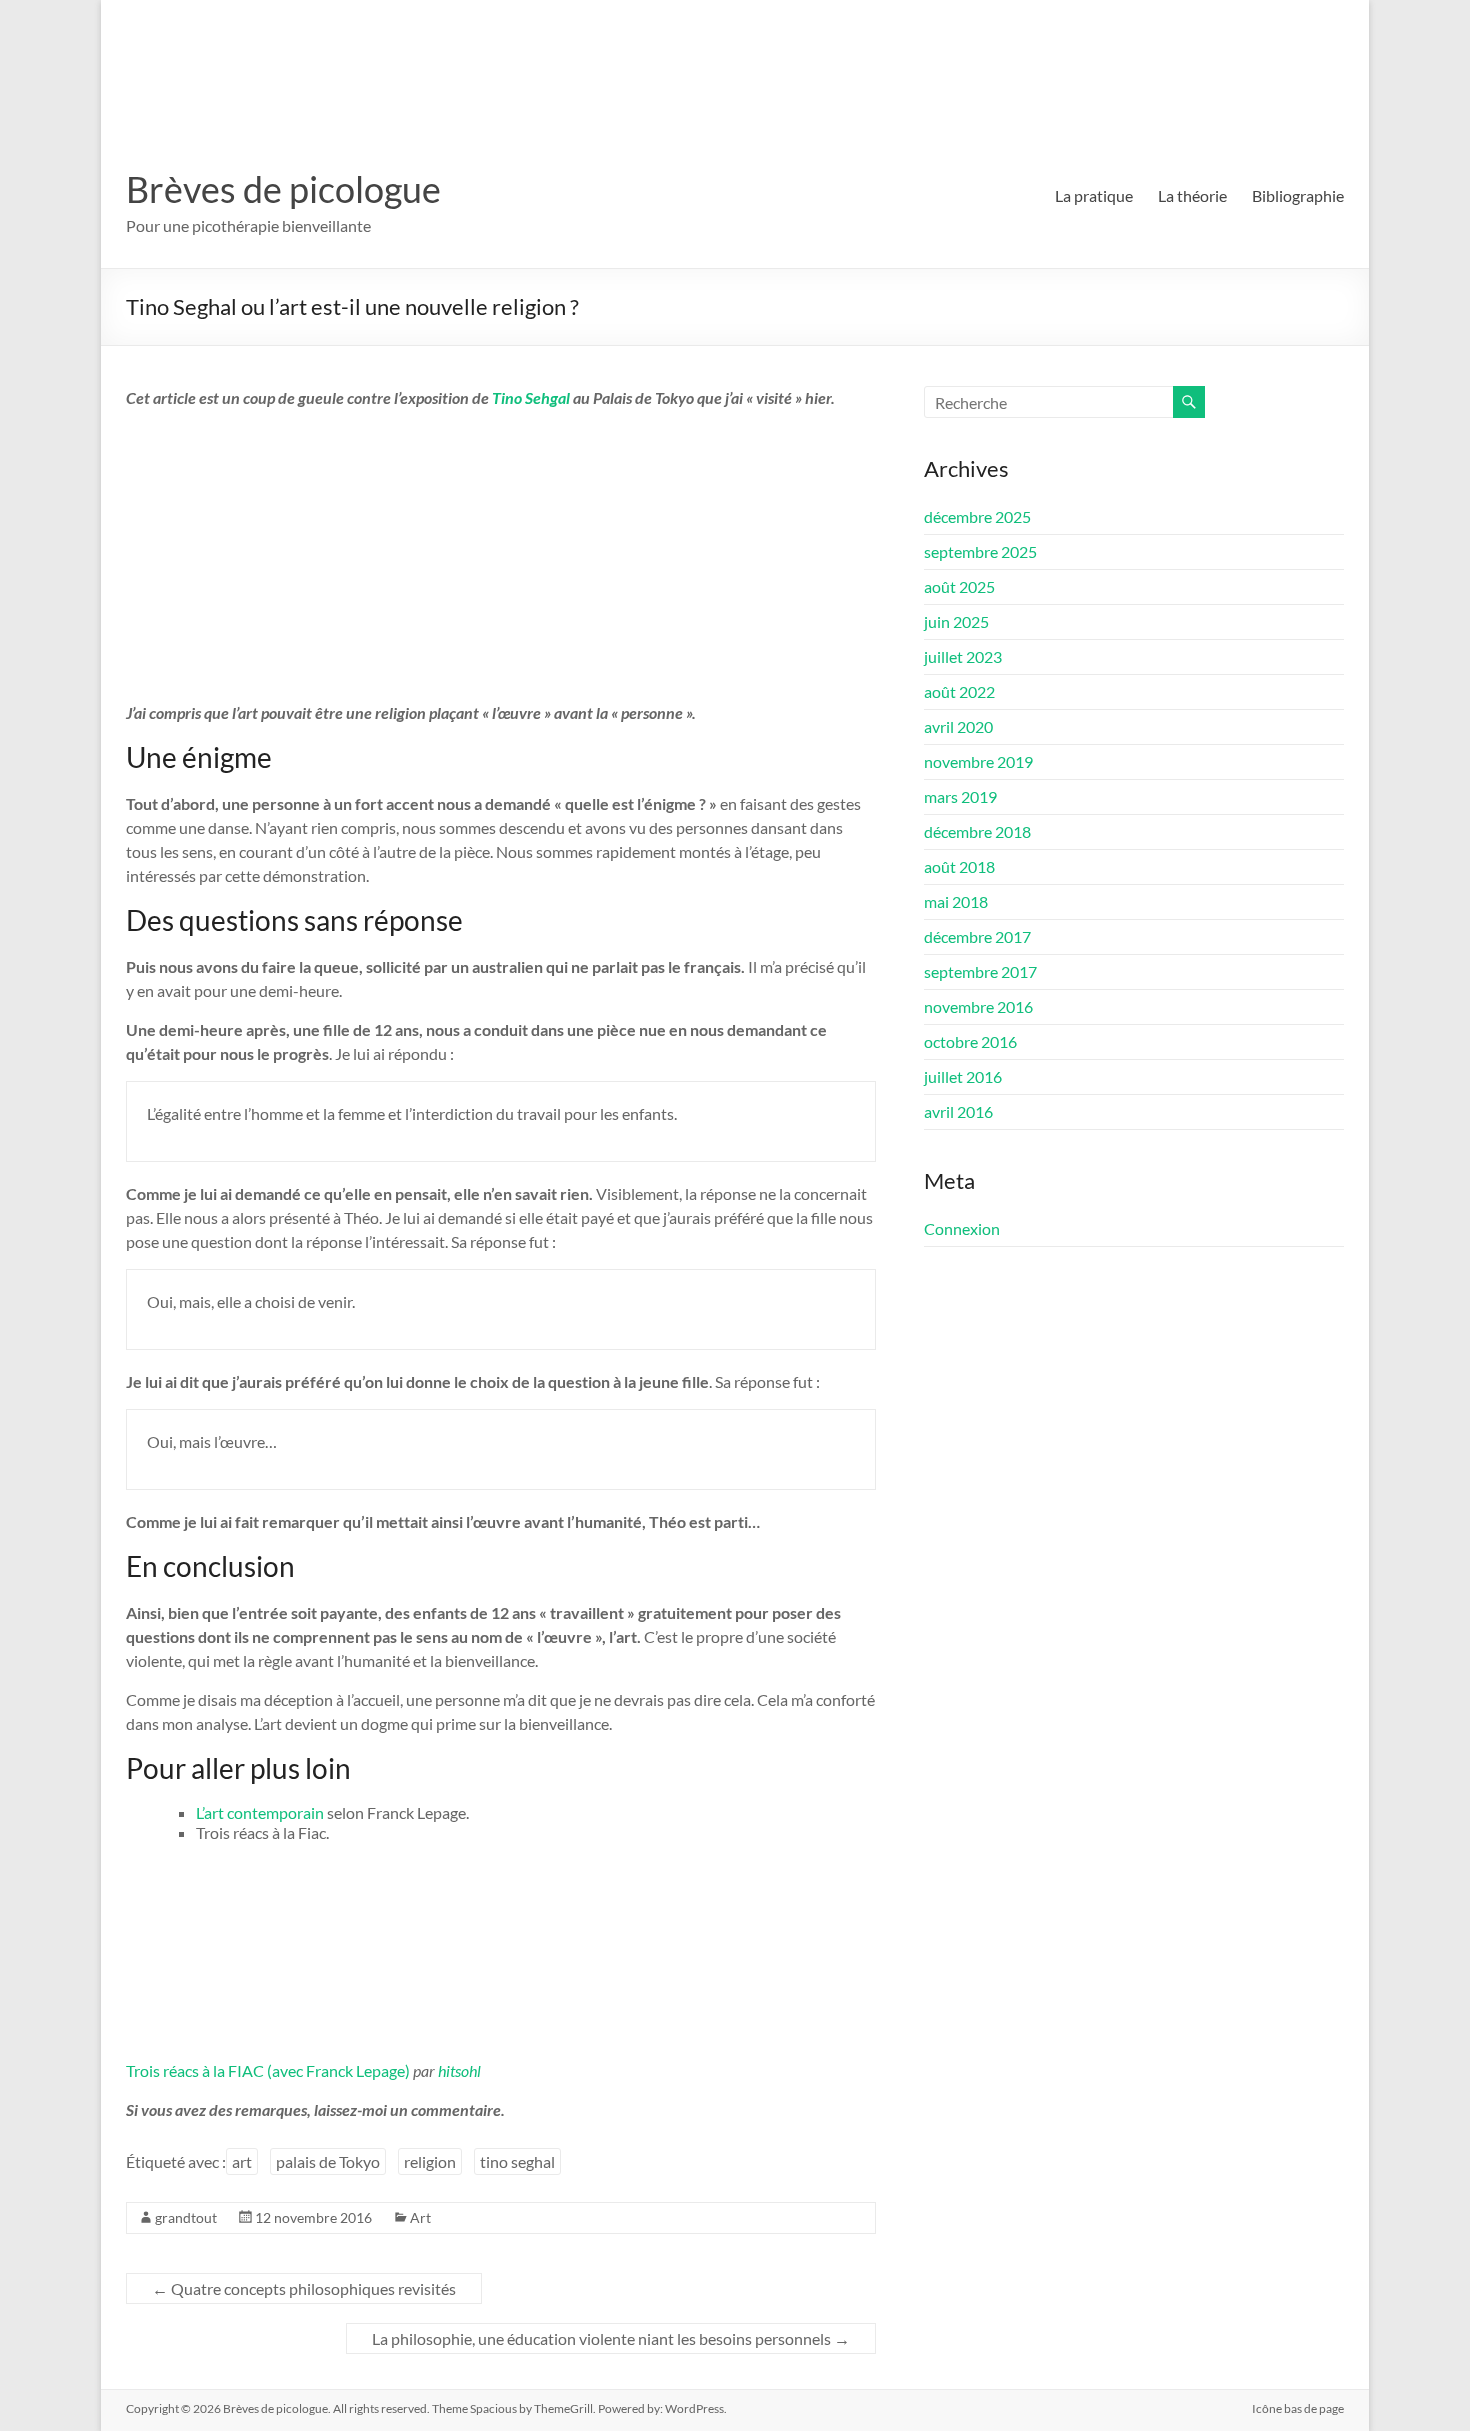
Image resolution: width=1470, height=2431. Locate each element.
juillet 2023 (963, 656)
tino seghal (517, 2161)
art (242, 2161)
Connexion (962, 1228)
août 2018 (959, 866)
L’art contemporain (261, 1812)
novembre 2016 (978, 1006)
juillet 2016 (963, 1076)
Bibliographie (1298, 195)
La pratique (1094, 195)
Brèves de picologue (283, 189)
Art (420, 2217)
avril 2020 (958, 726)
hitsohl (459, 2070)
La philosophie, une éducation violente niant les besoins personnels (611, 2338)
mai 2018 (956, 901)
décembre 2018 (977, 831)
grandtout (186, 2217)
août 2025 (959, 586)
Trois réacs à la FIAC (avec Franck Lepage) (268, 2070)
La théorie (1192, 195)
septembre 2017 (980, 971)
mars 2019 (960, 796)
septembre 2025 (980, 551)
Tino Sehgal (532, 397)
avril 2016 (958, 1111)
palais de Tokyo (328, 2161)
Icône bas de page (1298, 2408)
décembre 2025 (977, 516)
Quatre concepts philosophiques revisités (304, 2288)
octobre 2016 (970, 1041)
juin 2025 (956, 621)
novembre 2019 (978, 761)
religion (430, 2161)
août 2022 (959, 691)
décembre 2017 (977, 936)
